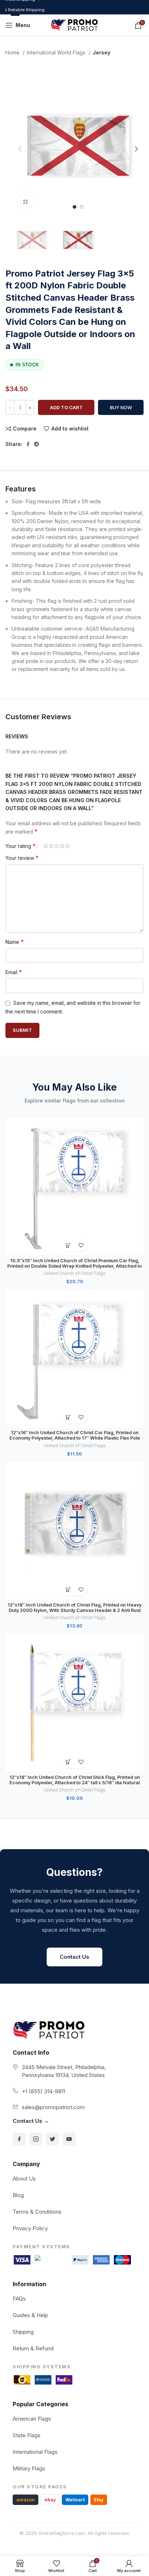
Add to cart (66, 407)
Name (15, 942)
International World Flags (57, 52)
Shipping (23, 2332)
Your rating (21, 846)
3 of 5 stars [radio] (57, 846)
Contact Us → (31, 2121)
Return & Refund (33, 2348)
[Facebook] (19, 2139)
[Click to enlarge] (25, 202)
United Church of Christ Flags (75, 1273)
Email (14, 972)
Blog (18, 2195)
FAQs (19, 2299)
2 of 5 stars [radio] (51, 846)
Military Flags (29, 2468)
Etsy (99, 2500)
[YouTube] (69, 2139)
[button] (68, 1245)
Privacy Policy (30, 2228)
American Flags (32, 2419)
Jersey (101, 52)
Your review (22, 858)
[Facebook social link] (28, 444)
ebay (50, 2500)
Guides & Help (30, 2315)
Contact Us (74, 1957)
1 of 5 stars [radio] (46, 846)
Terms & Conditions (37, 2212)
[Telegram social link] (37, 444)
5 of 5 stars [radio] (67, 846)
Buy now (121, 407)
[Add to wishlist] (81, 1245)
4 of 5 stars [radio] (62, 846)
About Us (24, 2179)
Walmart (75, 2500)
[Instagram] (36, 2139)
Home (13, 52)
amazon (25, 2500)
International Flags (35, 2452)
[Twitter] (52, 2139)
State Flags (27, 2435)
